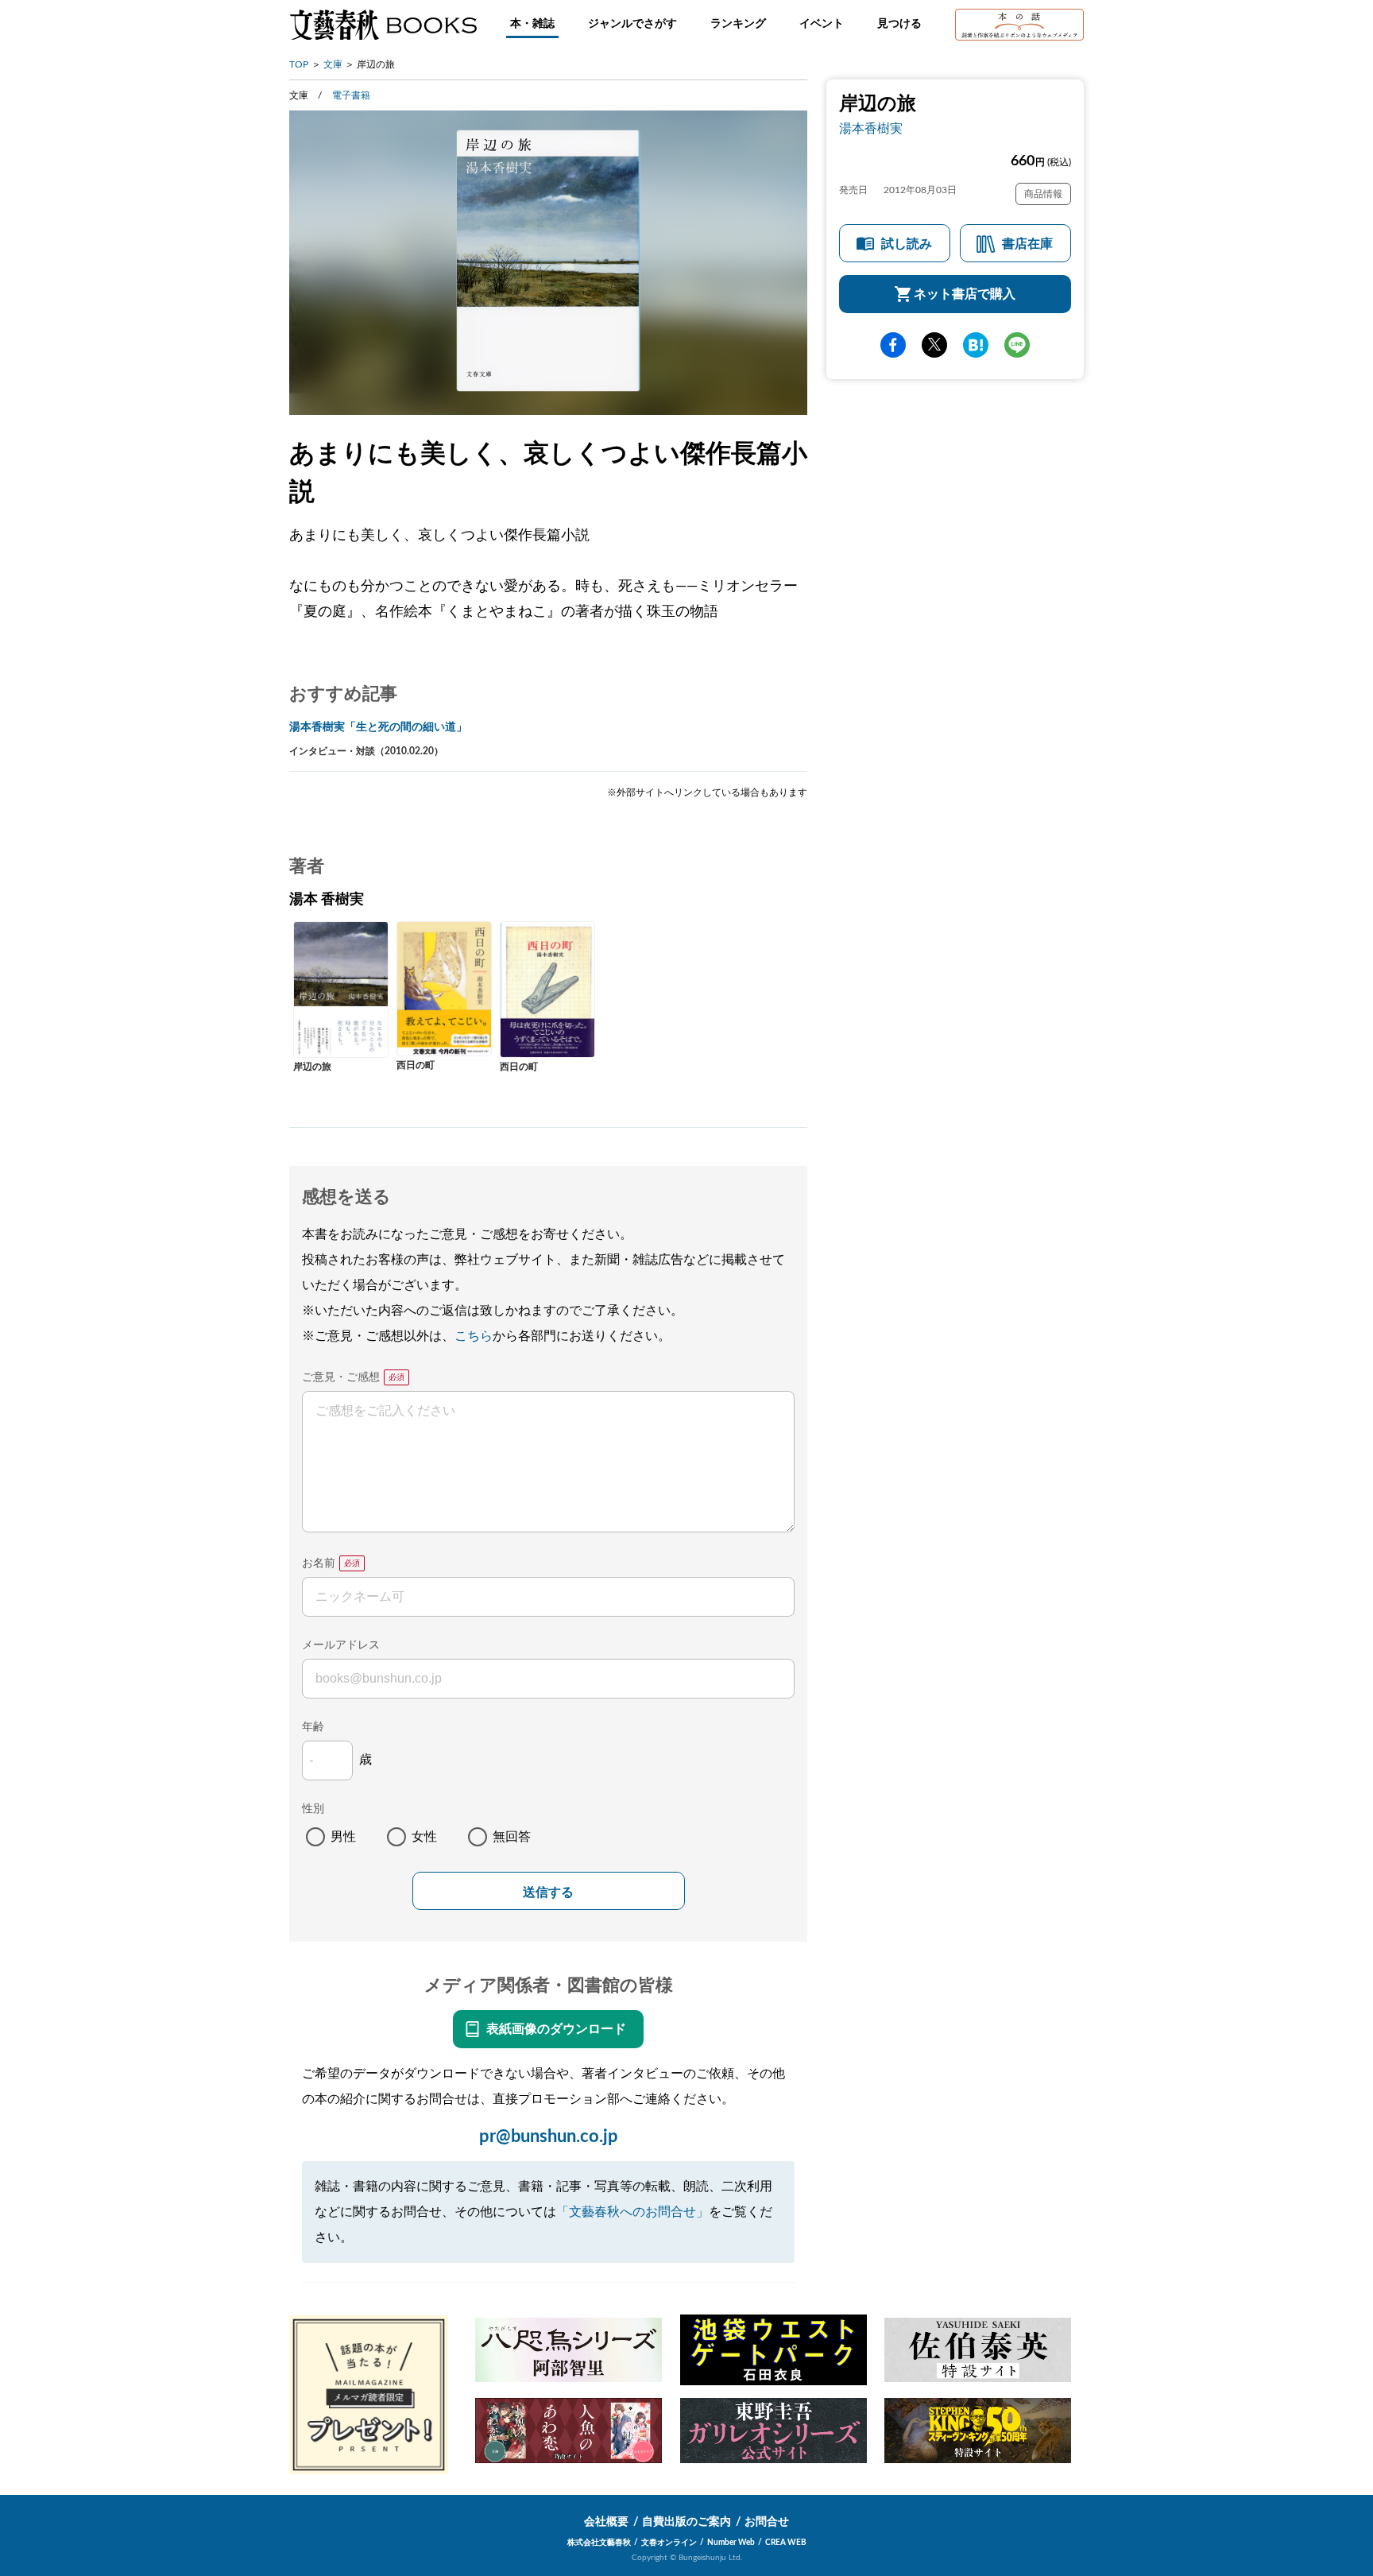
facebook (893, 345)
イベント (822, 24)
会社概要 (606, 2522)
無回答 (512, 1837)
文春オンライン (669, 2543)
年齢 (313, 1727)
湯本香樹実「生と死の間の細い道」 (378, 727)
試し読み (907, 244)
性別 (313, 1809)
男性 (343, 1837)
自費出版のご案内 (686, 2522)
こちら (474, 1336)
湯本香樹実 (871, 129)
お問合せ (767, 2522)
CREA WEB (786, 2543)
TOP (299, 64)
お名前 (319, 1563)
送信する (548, 1892)
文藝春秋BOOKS (383, 25)
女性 (424, 1837)
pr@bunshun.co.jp (549, 2136)
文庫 (333, 64)
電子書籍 (351, 95)
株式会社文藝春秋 (599, 2543)
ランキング (738, 24)
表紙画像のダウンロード (556, 2029)
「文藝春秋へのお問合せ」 (632, 2212)
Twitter (934, 345)
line (1017, 345)
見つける (899, 24)
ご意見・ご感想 (341, 1377)
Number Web (731, 2543)
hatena (976, 345)
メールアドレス (341, 1645)
